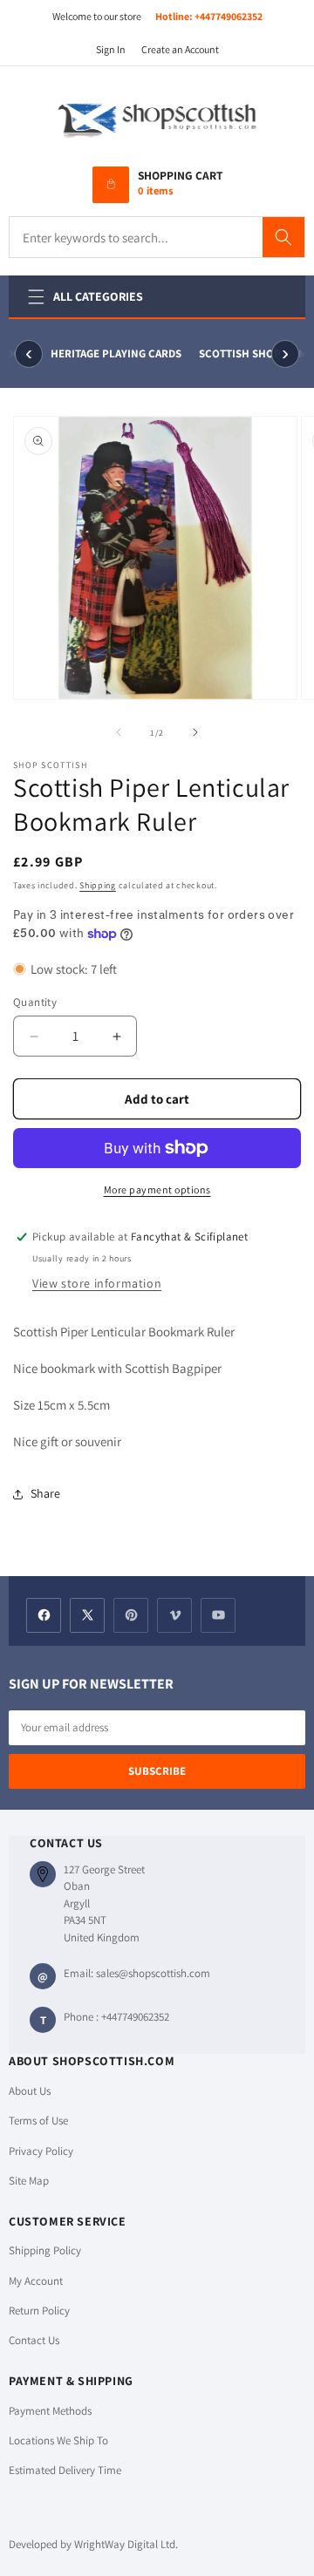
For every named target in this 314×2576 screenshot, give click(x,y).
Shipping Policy (45, 2250)
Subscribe (157, 1771)
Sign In (111, 49)
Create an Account (180, 49)
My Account (36, 2281)
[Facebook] (44, 1615)
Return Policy (39, 2311)
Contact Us (34, 2340)
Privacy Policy (41, 2151)
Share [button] (45, 1493)
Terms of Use (38, 2121)
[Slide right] (195, 732)
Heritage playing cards (115, 353)
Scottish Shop (239, 353)
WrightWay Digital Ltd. (126, 2544)
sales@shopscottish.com (153, 1973)
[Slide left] (119, 732)
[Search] (283, 237)
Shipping (98, 885)
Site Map (29, 2181)
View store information (97, 1283)
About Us (30, 2091)
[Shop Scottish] (157, 119)
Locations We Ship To (58, 2440)
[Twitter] (87, 1615)
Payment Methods (50, 2411)
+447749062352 (229, 16)
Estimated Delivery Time (65, 2470)
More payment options (157, 1189)
